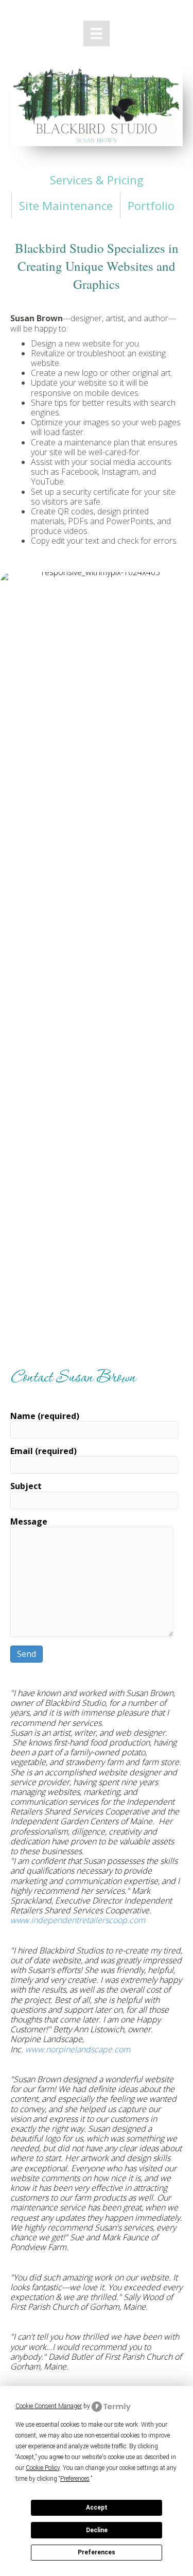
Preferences (97, 2552)
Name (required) (45, 1416)
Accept (97, 2508)
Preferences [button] (75, 2479)
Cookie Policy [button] (43, 2468)
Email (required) (43, 1451)
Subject (26, 1486)
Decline (97, 2530)
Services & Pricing (97, 180)
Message (29, 1522)
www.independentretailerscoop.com (78, 1920)
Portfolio (151, 205)
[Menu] (96, 33)
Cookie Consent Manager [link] (49, 2406)
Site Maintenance (66, 205)
